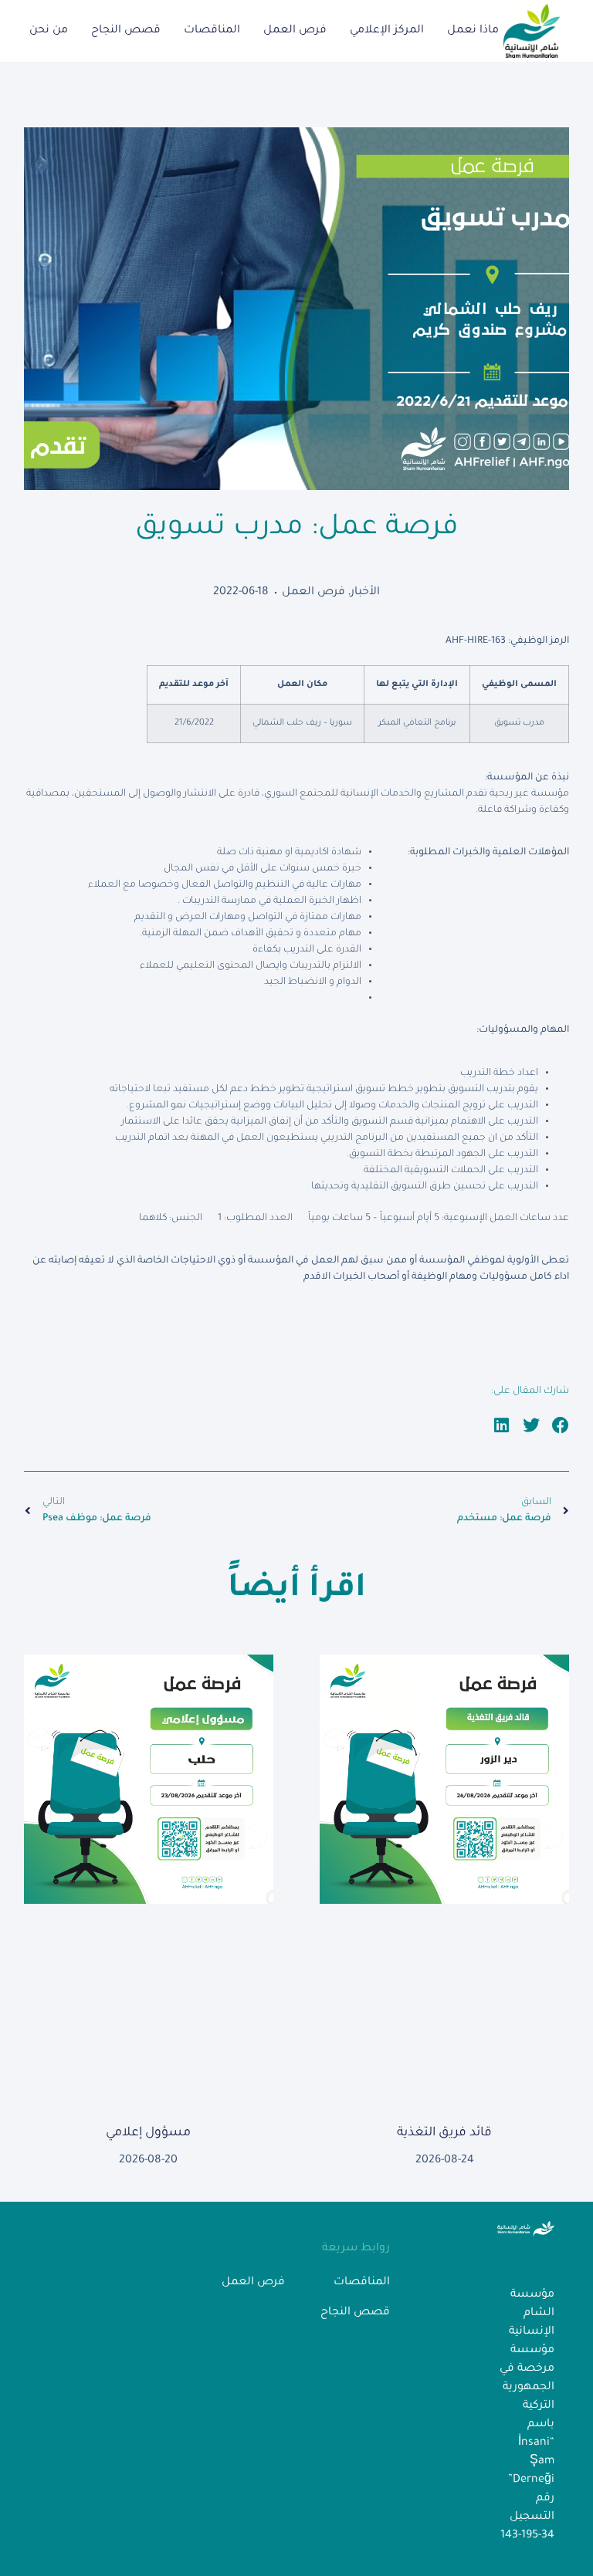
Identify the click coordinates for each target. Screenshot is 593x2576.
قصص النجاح (126, 31)
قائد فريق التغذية (444, 2133)
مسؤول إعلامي (148, 2133)
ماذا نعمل (473, 31)
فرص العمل (295, 31)
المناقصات (212, 31)
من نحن (49, 31)
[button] (561, 1425)
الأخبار (365, 593)
